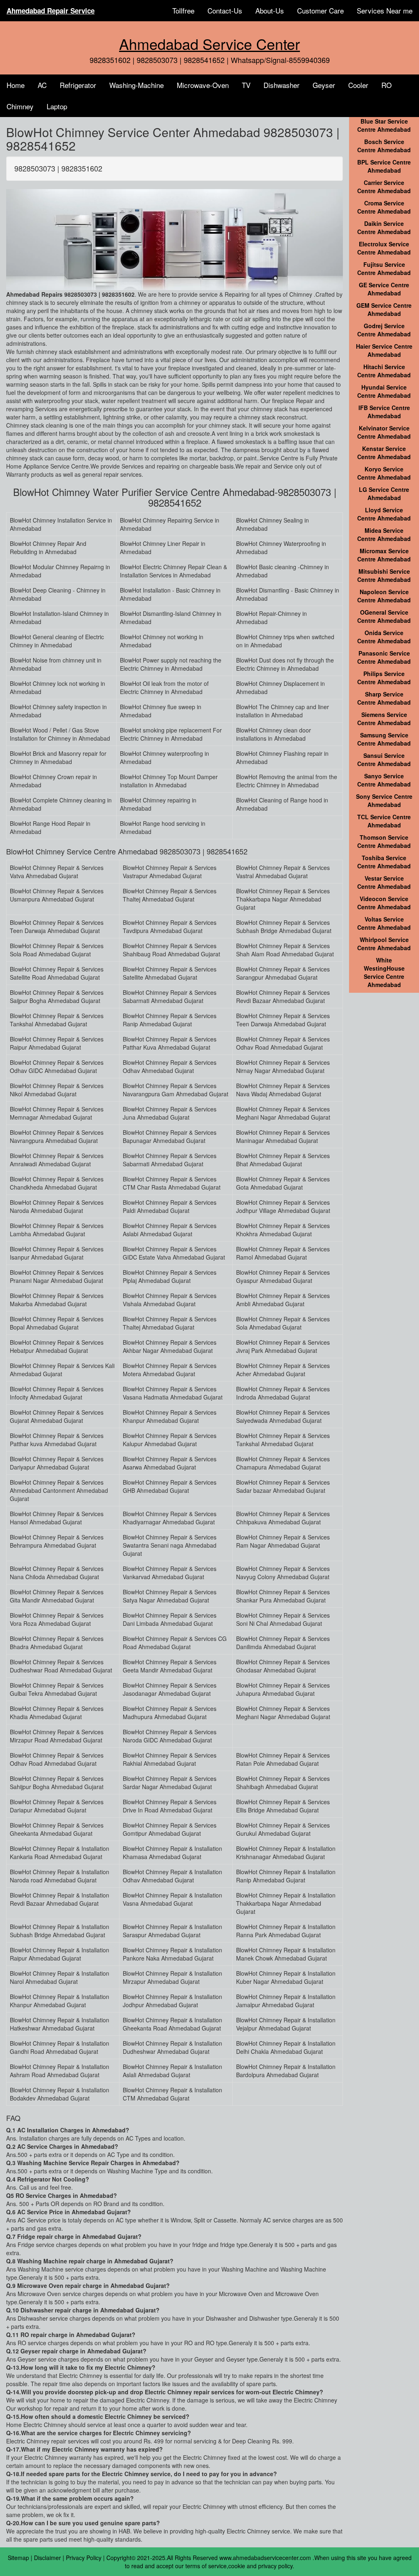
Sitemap (18, 2558)
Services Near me (385, 10)
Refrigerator (78, 85)
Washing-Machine (136, 85)
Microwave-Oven (203, 85)
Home (16, 85)
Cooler (358, 85)
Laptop (57, 106)
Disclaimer (47, 2558)
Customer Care (320, 10)
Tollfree (183, 10)
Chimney (20, 106)
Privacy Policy (84, 2558)
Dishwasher (282, 85)
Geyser (324, 85)
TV (246, 85)
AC (42, 85)
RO (386, 85)
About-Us (270, 10)
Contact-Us (225, 10)
